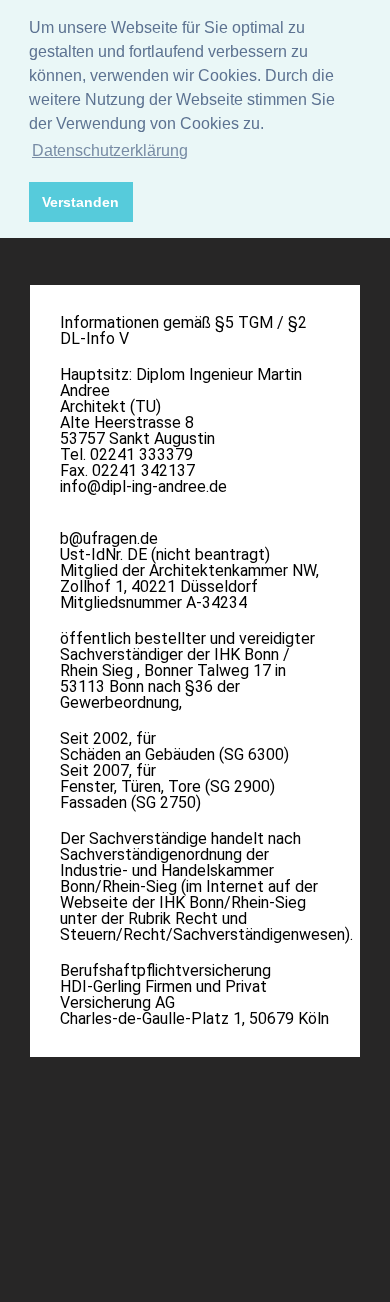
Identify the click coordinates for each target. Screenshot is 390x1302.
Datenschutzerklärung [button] (110, 150)
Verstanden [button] (80, 202)
